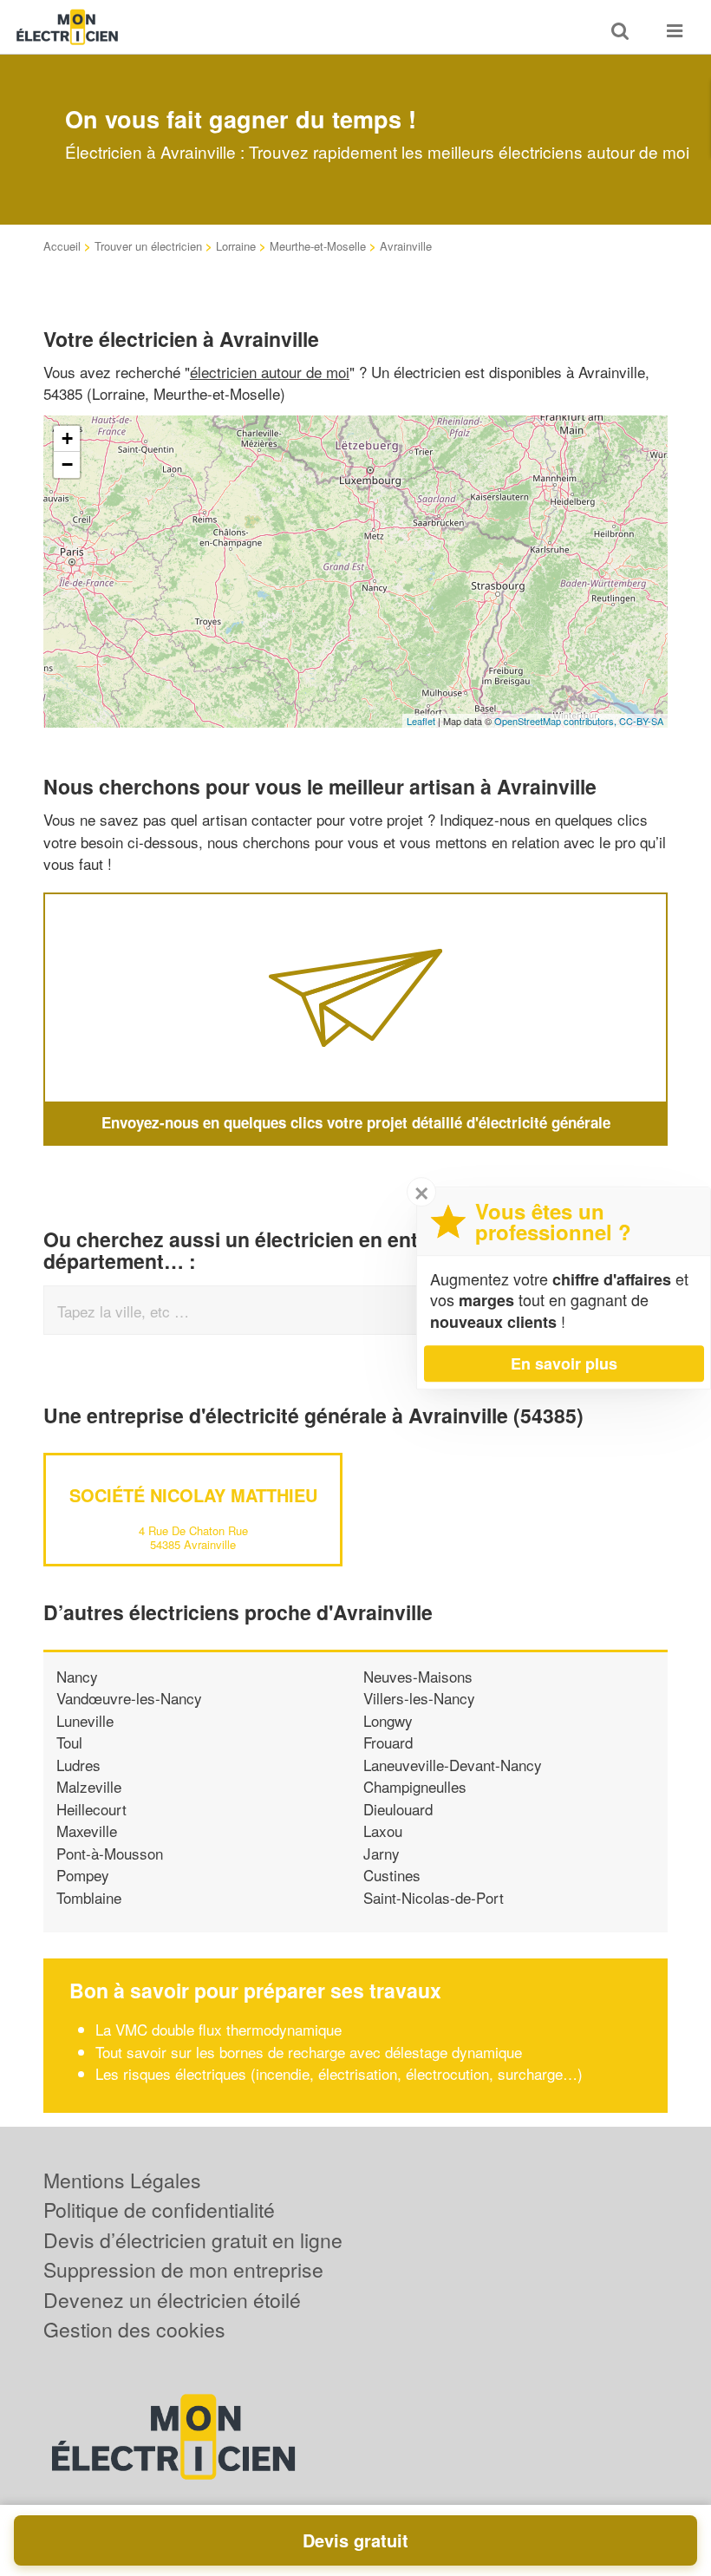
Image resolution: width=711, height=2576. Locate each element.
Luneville (85, 1720)
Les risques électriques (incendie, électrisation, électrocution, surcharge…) (339, 2073)
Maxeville (87, 1831)
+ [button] (67, 438)
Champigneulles (415, 1786)
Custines (392, 1875)
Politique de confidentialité (159, 2210)
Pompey (83, 1875)
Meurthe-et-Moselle (318, 246)
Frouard (388, 1742)
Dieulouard (398, 1809)
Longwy (388, 1720)
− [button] (67, 464)
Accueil (62, 246)
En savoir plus (564, 1363)
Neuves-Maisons (418, 1676)
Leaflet (421, 721)
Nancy (77, 1676)
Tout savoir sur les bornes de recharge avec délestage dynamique (309, 2052)
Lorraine (236, 246)
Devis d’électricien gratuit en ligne (193, 2240)
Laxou (383, 1831)
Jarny (382, 1853)
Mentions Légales (122, 2180)
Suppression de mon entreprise (183, 2269)
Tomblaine (89, 1897)
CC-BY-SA (641, 721)
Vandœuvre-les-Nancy (129, 1698)
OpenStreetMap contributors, (557, 721)
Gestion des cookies (134, 2329)
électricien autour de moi (270, 372)
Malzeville (89, 1786)
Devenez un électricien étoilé (172, 2300)
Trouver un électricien (148, 246)
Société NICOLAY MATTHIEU (193, 1495)
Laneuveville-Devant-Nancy (453, 1765)
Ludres (78, 1765)
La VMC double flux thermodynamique (219, 2029)
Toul (69, 1742)
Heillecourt (91, 1809)
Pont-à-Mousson (110, 1853)
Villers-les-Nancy (419, 1698)
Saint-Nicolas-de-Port (434, 1897)
